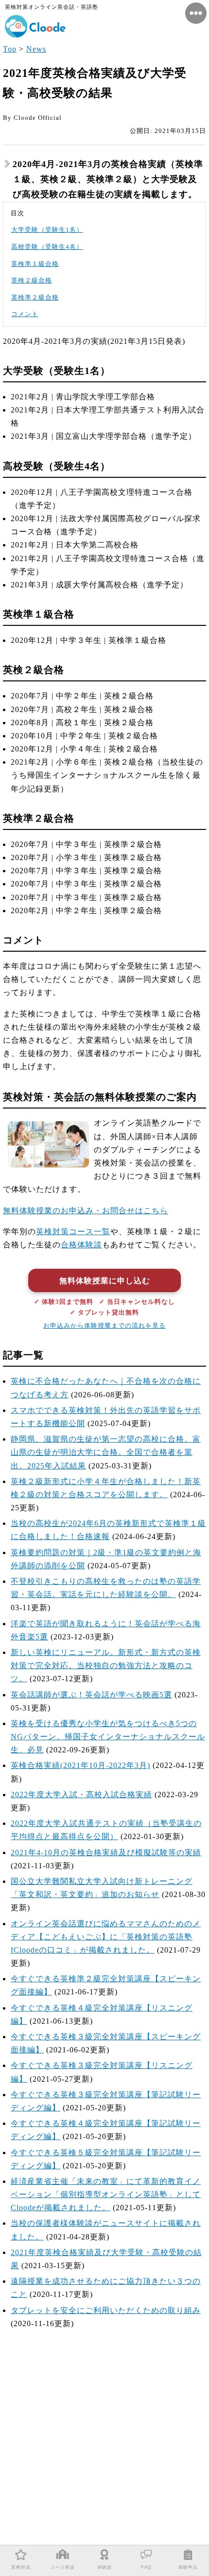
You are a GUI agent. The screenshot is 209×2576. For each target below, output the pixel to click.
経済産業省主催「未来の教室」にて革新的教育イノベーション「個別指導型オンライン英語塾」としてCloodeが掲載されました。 (106, 2194)
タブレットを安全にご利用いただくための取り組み (106, 2310)
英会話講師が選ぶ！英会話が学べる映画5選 (91, 1695)
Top (10, 49)
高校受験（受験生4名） (47, 247)
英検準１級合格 (35, 264)
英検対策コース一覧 (73, 1232)
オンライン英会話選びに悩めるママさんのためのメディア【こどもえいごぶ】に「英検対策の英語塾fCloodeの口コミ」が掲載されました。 (106, 1937)
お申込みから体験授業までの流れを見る (104, 1326)
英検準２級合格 (35, 298)
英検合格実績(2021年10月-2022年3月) (80, 1765)
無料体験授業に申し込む (105, 1281)
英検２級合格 (32, 281)
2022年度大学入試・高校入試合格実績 (81, 1795)
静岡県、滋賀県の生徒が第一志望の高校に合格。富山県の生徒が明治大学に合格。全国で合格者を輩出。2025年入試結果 (106, 1452)
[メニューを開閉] (196, 13)
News (36, 49)
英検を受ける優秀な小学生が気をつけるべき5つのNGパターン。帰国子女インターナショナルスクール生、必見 (108, 1737)
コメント (25, 314)
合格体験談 (81, 1245)
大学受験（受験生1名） (47, 230)
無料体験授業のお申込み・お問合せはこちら (86, 1211)
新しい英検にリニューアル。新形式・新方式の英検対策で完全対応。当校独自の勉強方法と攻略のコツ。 (106, 1665)
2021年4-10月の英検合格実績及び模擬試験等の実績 (106, 1852)
